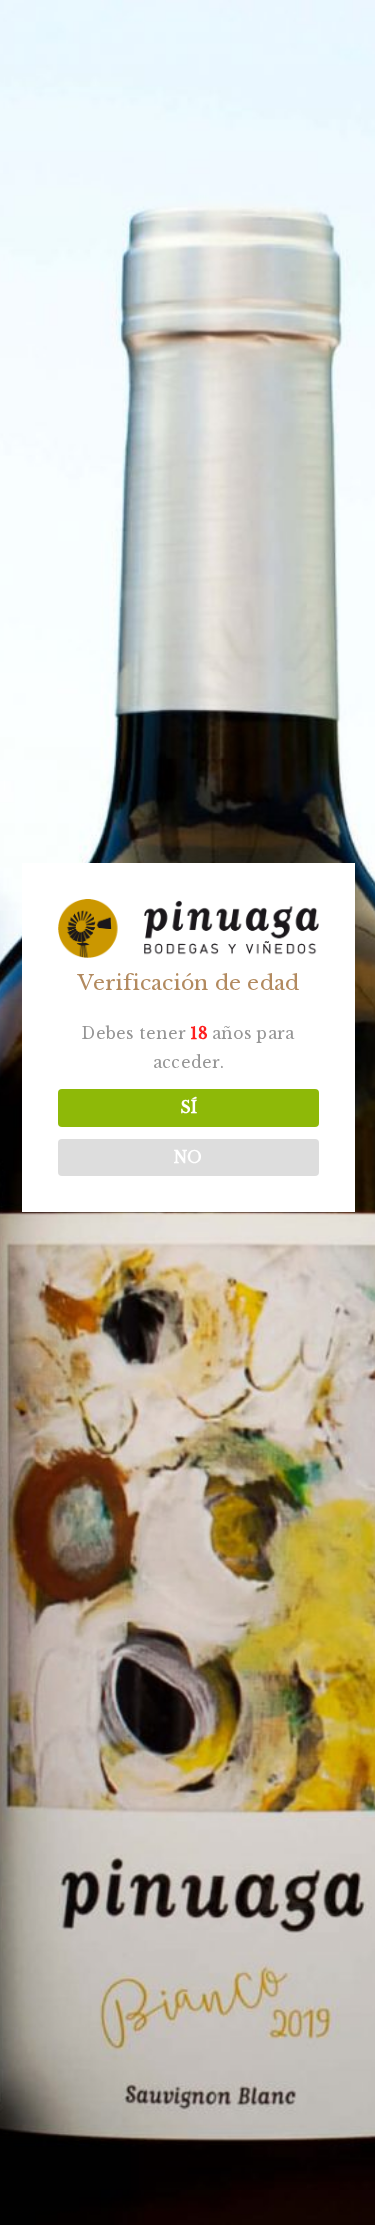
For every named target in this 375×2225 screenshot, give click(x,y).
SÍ (188, 1107)
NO (188, 1157)
